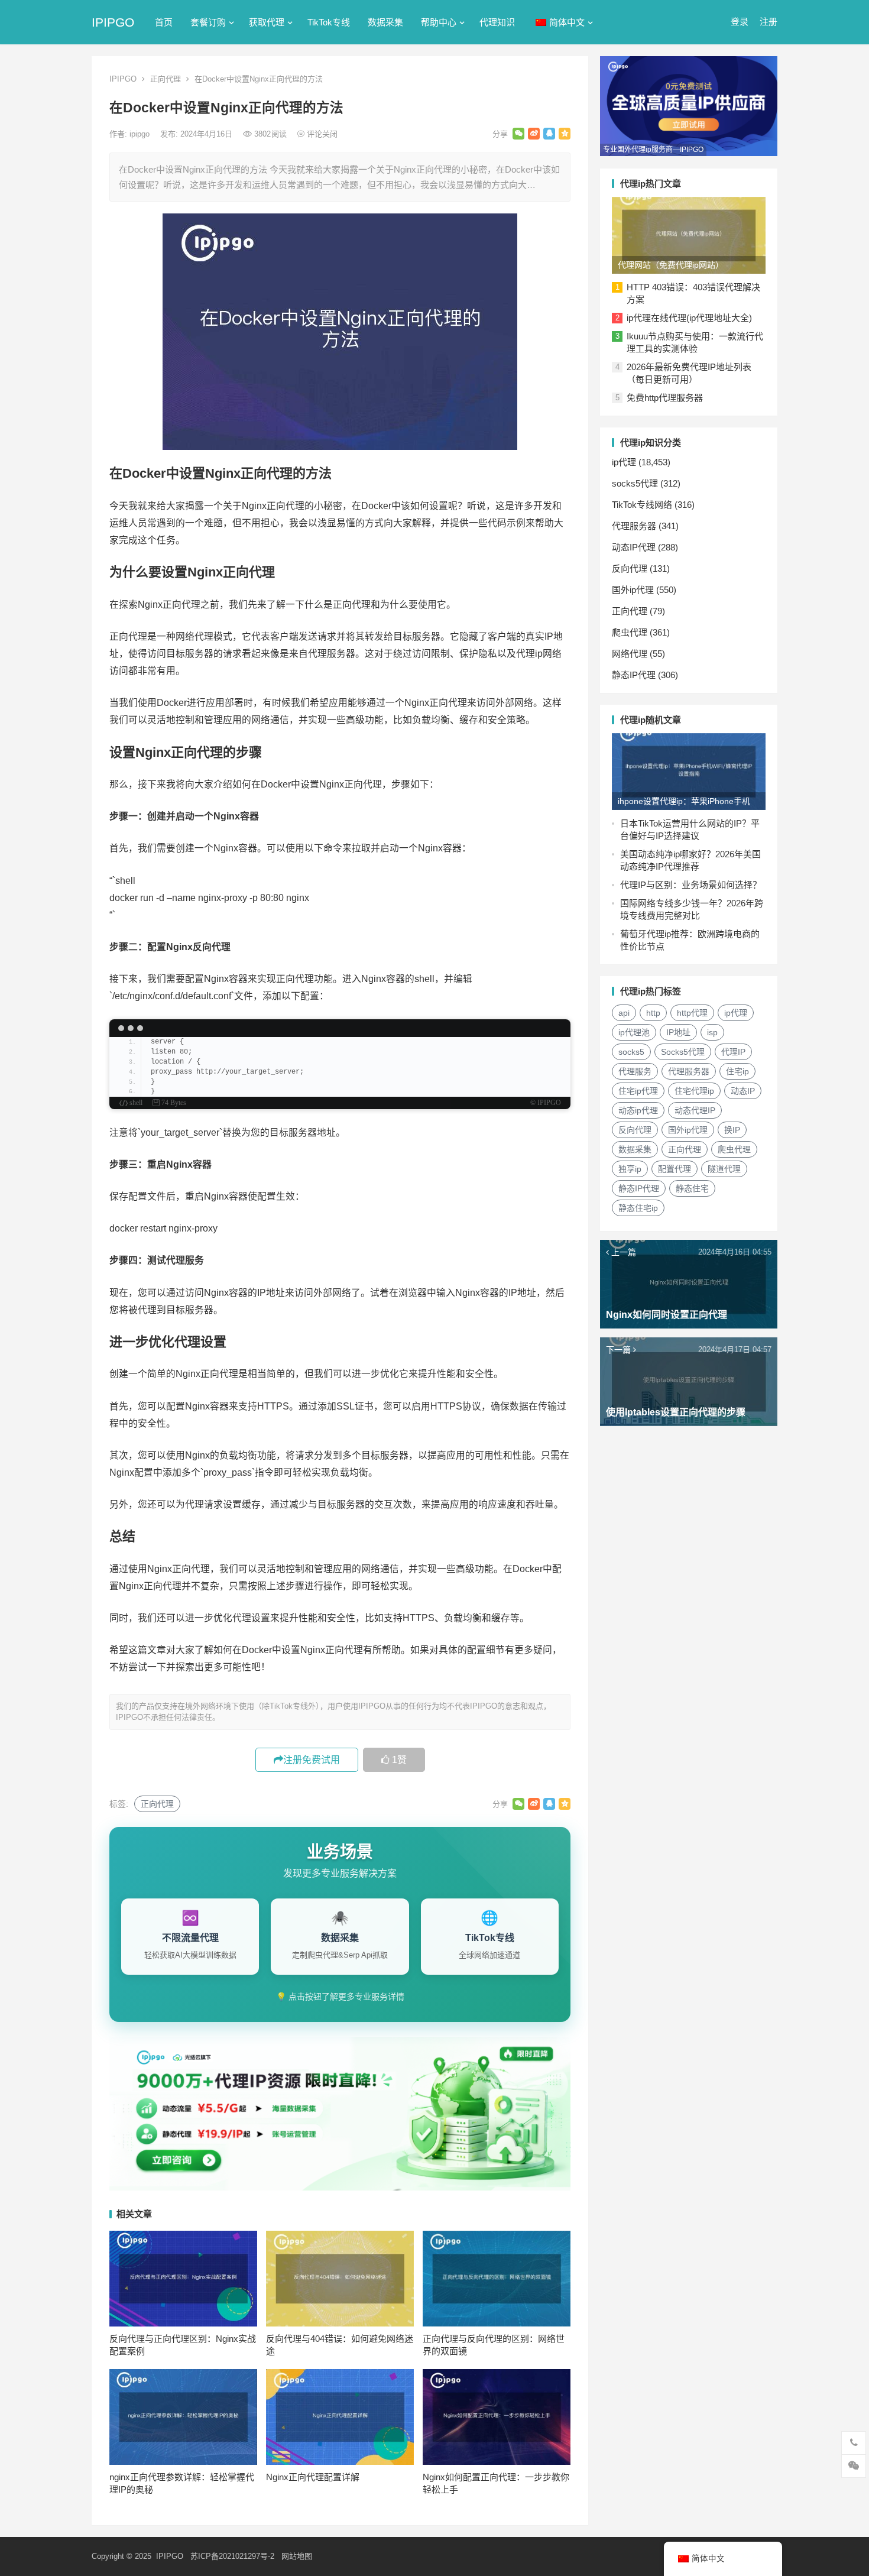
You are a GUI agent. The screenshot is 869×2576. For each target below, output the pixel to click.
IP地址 (678, 1032)
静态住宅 (692, 1188)
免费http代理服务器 (665, 398)
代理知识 (497, 22)
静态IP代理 (634, 675)
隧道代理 (724, 1169)
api (624, 1013)
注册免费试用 (312, 1760)
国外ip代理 (633, 590)
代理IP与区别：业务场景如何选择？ (691, 885)
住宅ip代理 (638, 1091)
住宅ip (737, 1071)
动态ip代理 (638, 1110)
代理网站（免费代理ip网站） (671, 265)
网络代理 (630, 654)
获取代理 (267, 22)
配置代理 (675, 1169)
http (653, 1013)
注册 (769, 22)
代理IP (733, 1052)
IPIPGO (113, 22)
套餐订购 (208, 22)
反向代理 (630, 568)
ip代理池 (634, 1032)
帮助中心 (439, 22)
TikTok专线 (329, 22)
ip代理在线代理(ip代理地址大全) (689, 318)
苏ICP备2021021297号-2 (232, 2556)
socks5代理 (635, 483)
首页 (164, 22)
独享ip (630, 1169)
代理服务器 (634, 526)
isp (712, 1032)
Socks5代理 (683, 1052)
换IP (732, 1130)
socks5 (631, 1052)
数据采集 (385, 22)
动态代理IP (695, 1110)
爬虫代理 (630, 632)
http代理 (692, 1013)
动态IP (743, 1091)
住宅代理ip (694, 1091)
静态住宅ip (638, 1208)
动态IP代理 (634, 547)
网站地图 (297, 2556)
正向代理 (166, 79)
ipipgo (141, 134)
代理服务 (635, 1071)
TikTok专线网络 (642, 505)
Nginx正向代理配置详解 (313, 2477)
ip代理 (624, 462)
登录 (740, 22)
